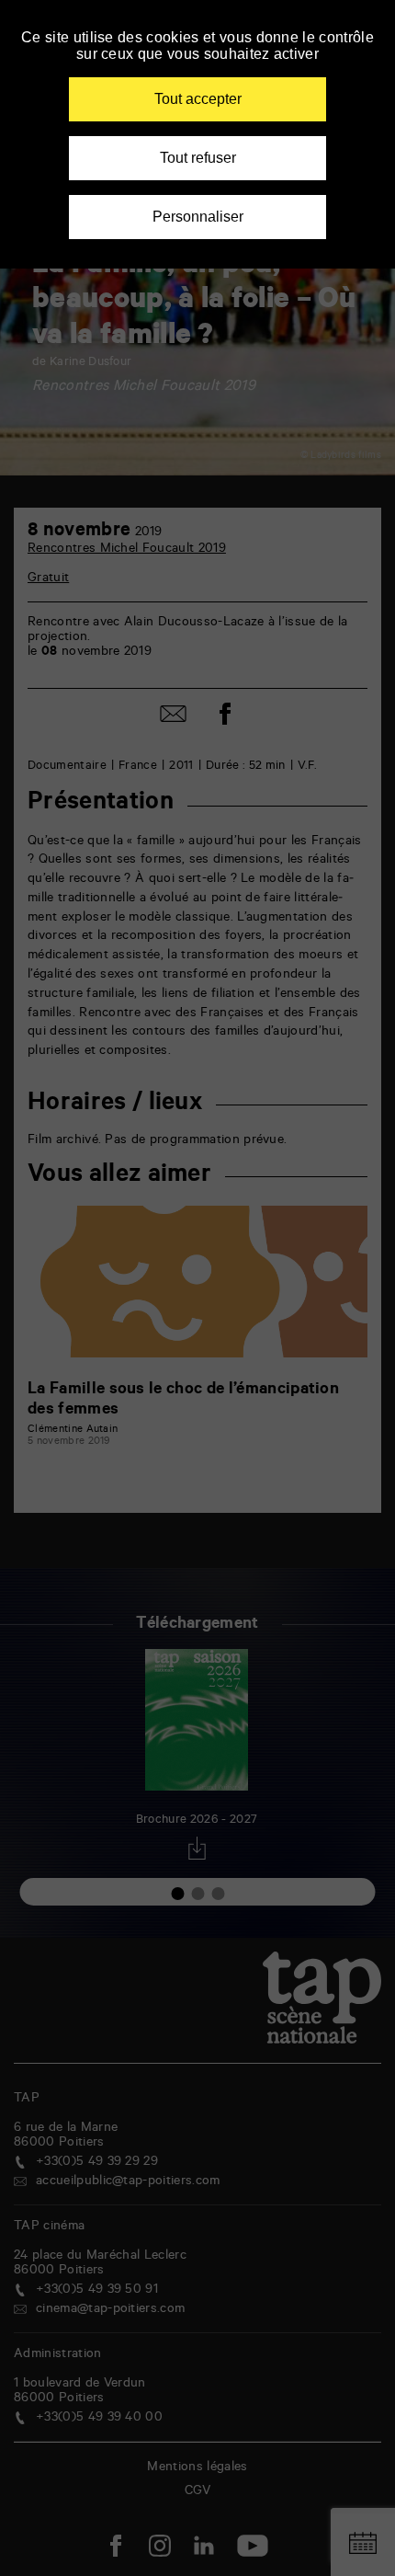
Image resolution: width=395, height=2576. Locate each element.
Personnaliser (198, 217)
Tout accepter (198, 99)
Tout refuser (198, 158)
